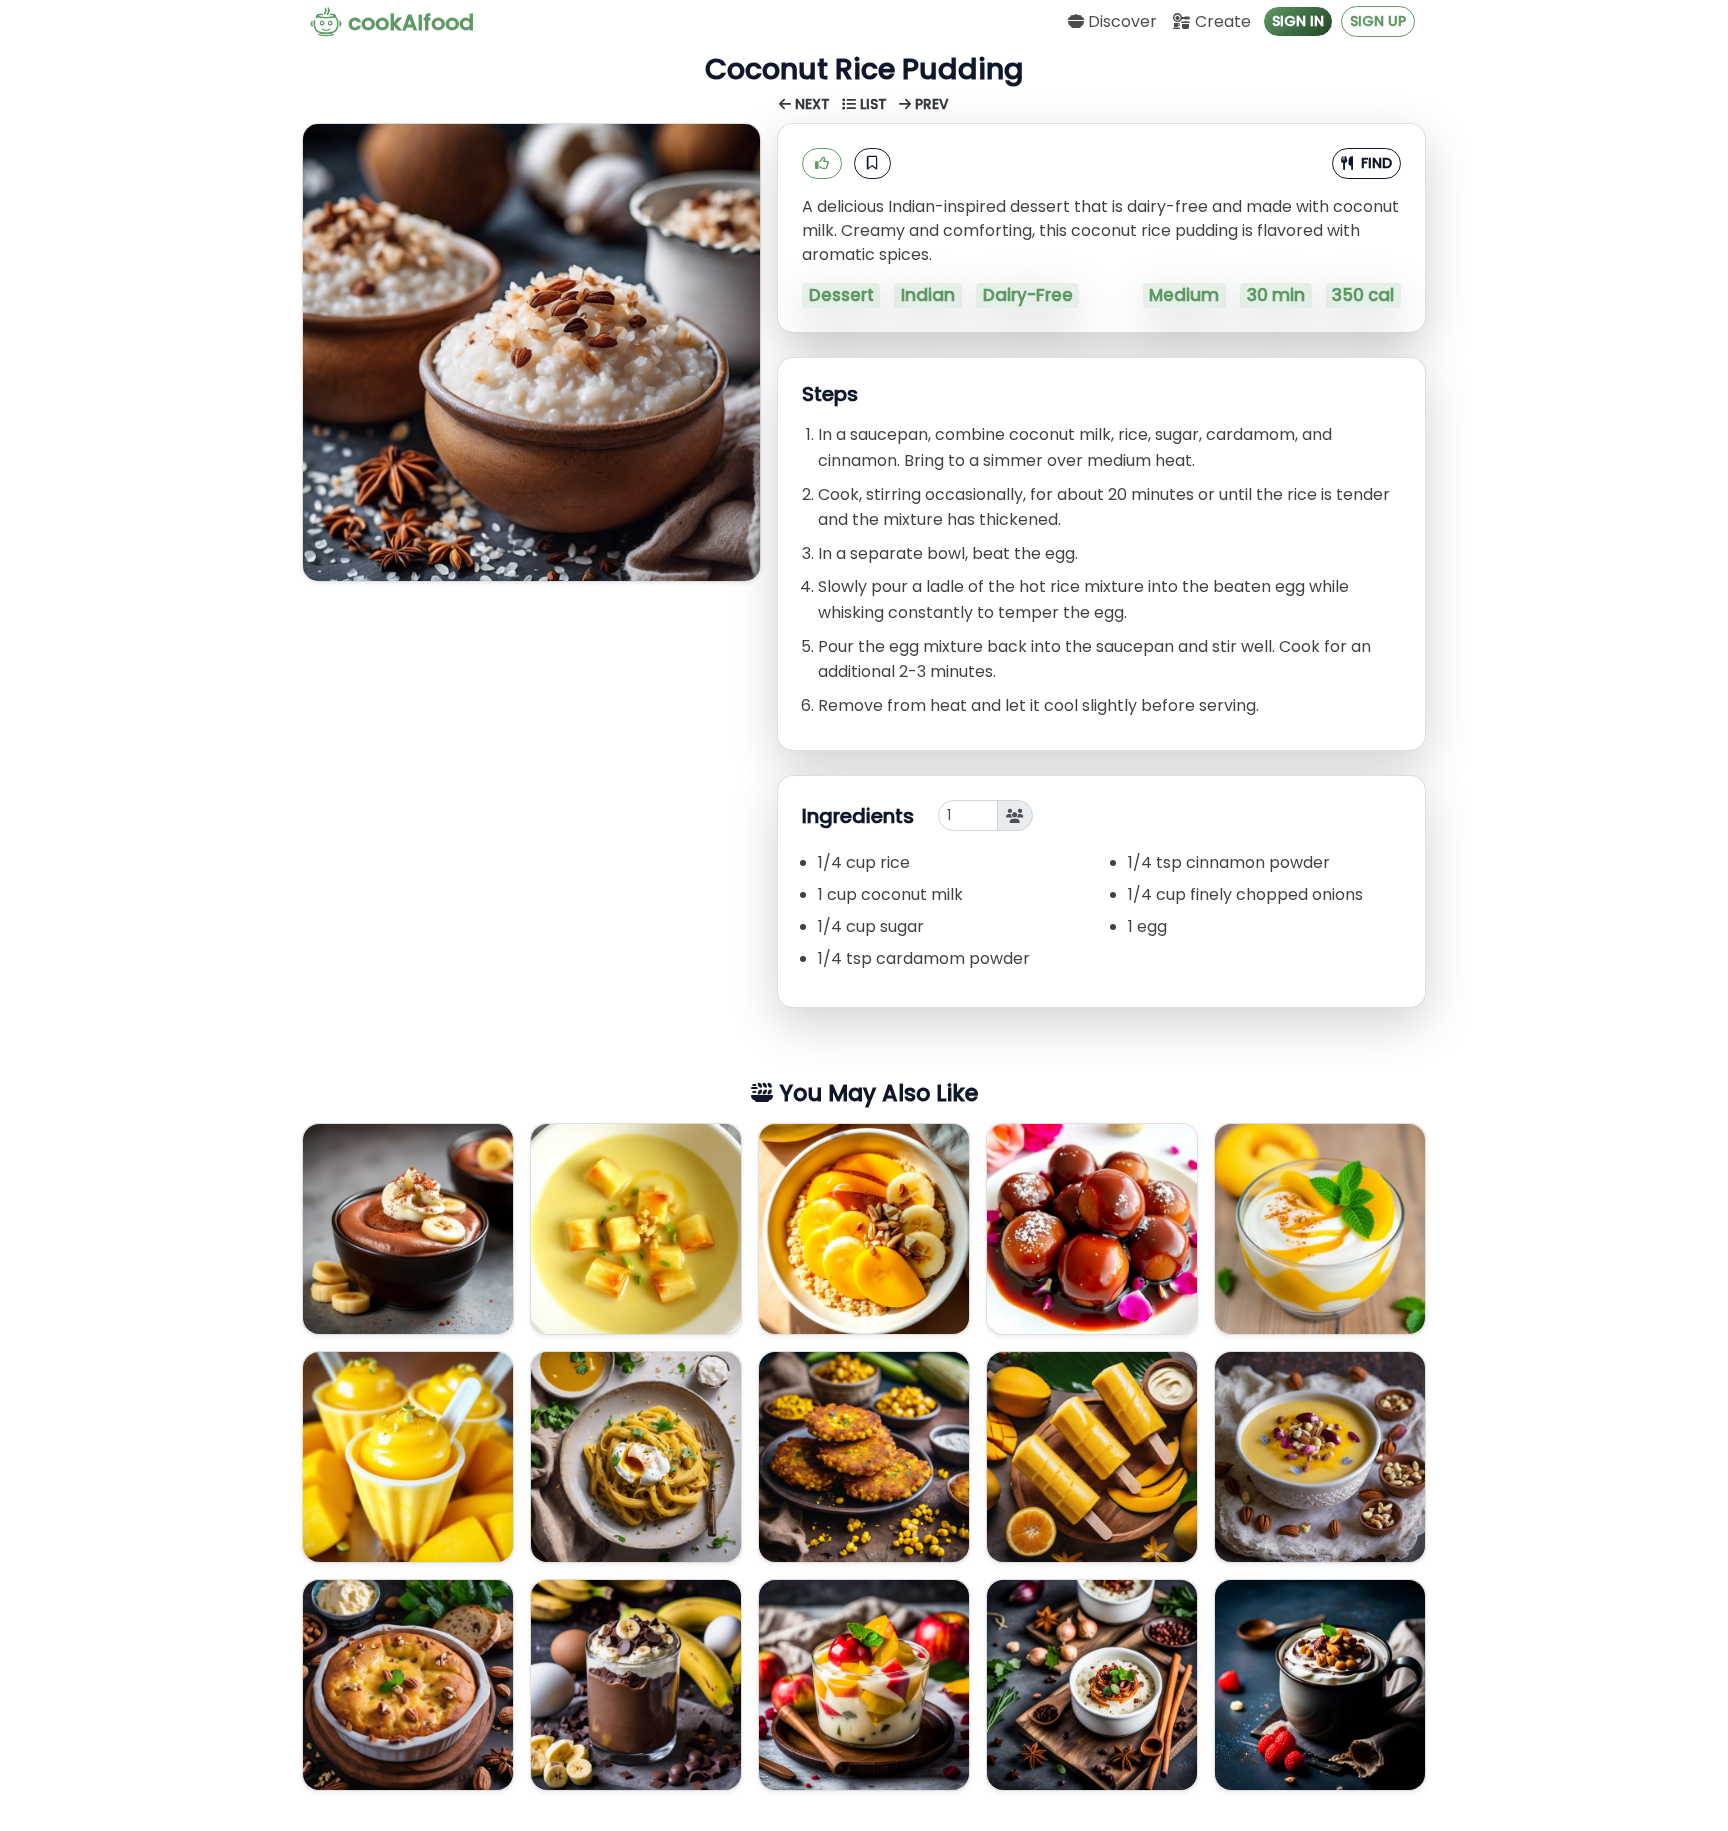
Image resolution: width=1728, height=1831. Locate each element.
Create (1221, 21)
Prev (930, 104)
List (873, 104)
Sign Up (1378, 21)
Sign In (1298, 21)
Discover (1120, 21)
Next (812, 104)
